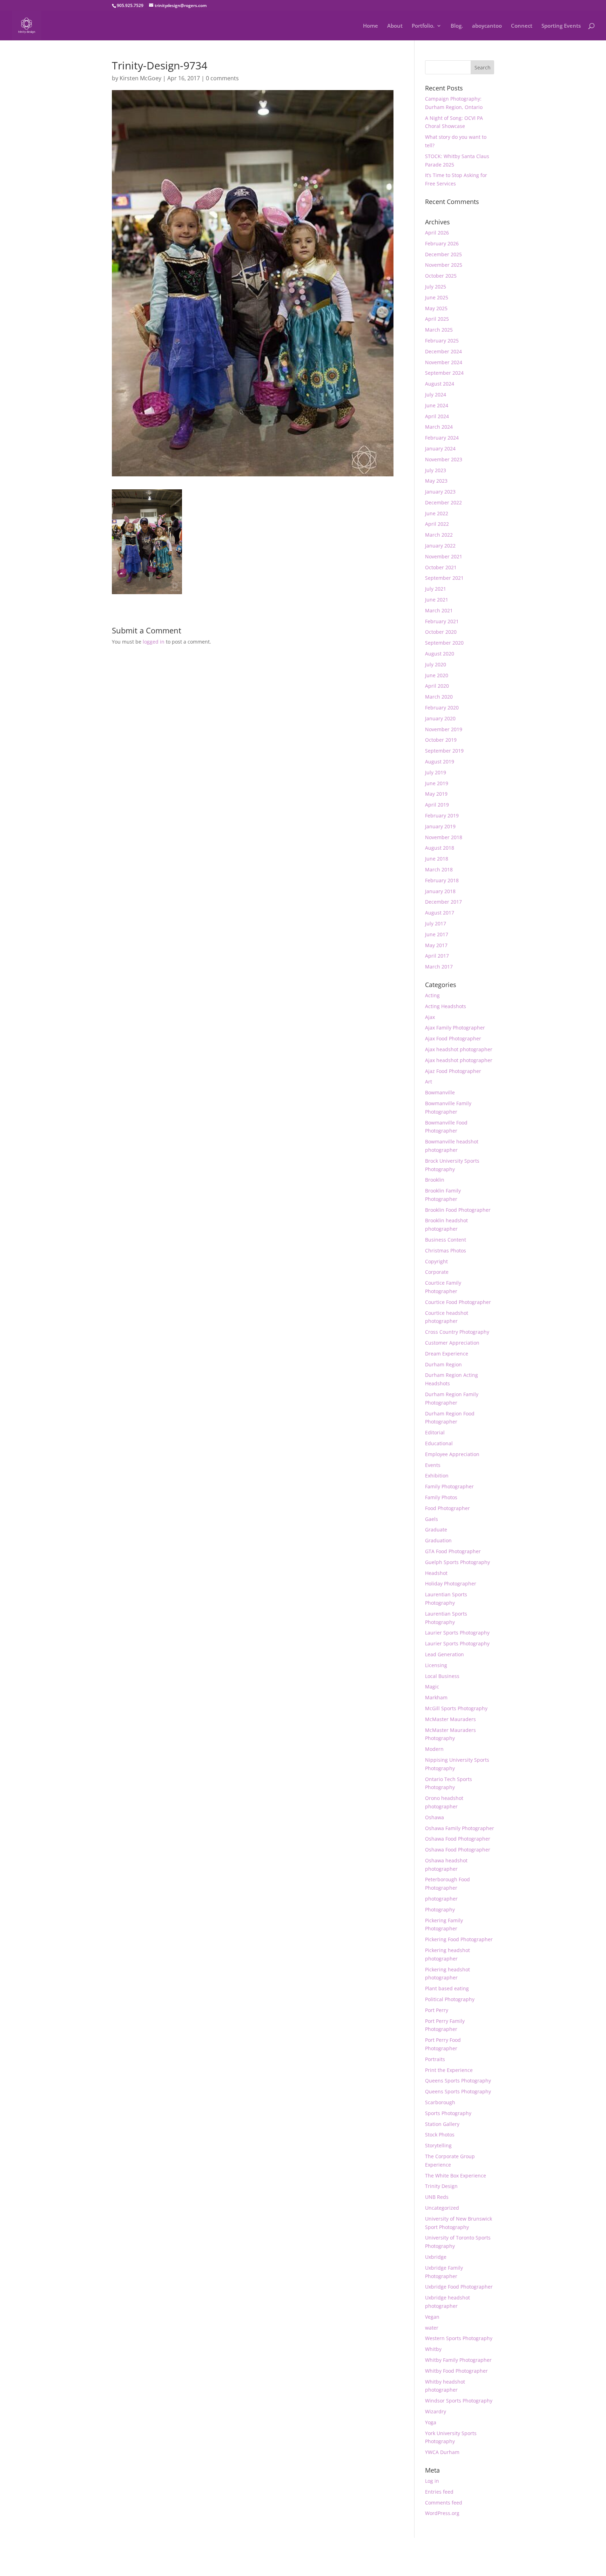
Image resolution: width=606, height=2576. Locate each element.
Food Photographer (447, 1508)
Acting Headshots (446, 1006)
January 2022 (440, 546)
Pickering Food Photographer (459, 1939)
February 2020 (442, 708)
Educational (439, 1443)
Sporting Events (561, 26)
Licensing (436, 1665)
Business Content (446, 1240)
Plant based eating (447, 1988)
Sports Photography (448, 2113)
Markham (436, 1697)
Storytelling (438, 2145)
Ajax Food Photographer (453, 1038)
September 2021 (444, 578)
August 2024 (440, 384)
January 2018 (440, 891)
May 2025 (436, 308)
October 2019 (441, 740)
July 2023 (436, 470)
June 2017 (437, 934)
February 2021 (442, 621)
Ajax (430, 1017)
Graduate (436, 1530)
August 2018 (440, 848)
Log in (432, 2481)
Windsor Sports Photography (459, 2401)
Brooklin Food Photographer (458, 1210)
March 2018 (439, 869)
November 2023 (444, 459)
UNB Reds (437, 2197)
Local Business (442, 1676)
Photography (440, 1909)
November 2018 (444, 837)
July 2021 (436, 589)
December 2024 (443, 351)
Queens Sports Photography (458, 2081)
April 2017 (437, 956)
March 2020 (439, 697)
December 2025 (443, 254)
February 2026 (442, 243)
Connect (522, 26)
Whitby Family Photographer (458, 2360)
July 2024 (436, 395)
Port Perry (437, 2010)
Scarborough (440, 2102)
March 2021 (439, 610)
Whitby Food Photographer (456, 2371)
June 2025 (437, 297)
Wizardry (436, 2411)
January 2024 (440, 448)
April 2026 (437, 233)
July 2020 (436, 664)
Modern (434, 1749)
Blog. (457, 26)
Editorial (435, 1432)
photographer (441, 1899)
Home (371, 26)
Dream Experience (447, 1354)
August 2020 (440, 654)
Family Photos (441, 1497)
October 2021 (441, 567)
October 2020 (441, 632)
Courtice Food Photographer (458, 1302)
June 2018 (437, 859)
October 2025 (441, 276)
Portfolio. (423, 26)
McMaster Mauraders (450, 1719)
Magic (432, 1687)
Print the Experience (449, 2070)
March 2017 (439, 967)
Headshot (436, 1573)
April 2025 (437, 319)
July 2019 (436, 772)
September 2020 (444, 643)
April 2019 (437, 805)
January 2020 (440, 718)
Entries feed (439, 2492)
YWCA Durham (442, 2452)
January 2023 (440, 492)
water (432, 2328)
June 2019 (437, 783)
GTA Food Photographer (453, 1551)
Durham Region (443, 1364)
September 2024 (444, 373)
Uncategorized (442, 2208)
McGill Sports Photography (456, 1708)
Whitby (433, 2349)
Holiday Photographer (451, 1583)
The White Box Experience (456, 2176)
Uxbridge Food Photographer (459, 2287)
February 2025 (442, 341)
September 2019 (444, 751)
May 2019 (436, 794)
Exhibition (437, 1476)
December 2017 (443, 902)
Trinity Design (441, 2186)
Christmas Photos (446, 1250)
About (395, 26)
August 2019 (440, 762)
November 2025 (444, 265)
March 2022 (439, 535)
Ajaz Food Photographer (453, 1071)
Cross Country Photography (457, 1332)
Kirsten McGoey (140, 78)
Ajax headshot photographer (459, 1049)
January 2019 (440, 826)
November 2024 (444, 362)
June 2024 (437, 405)
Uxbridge (436, 2257)
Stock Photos (440, 2135)
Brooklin (435, 1180)
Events (433, 1465)
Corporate (437, 1272)
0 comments (222, 78)
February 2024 (442, 438)
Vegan (432, 2317)
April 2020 (437, 686)
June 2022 (437, 513)
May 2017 (436, 945)
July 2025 (436, 287)
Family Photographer (449, 1486)
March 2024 (439, 427)
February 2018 (442, 880)
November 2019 (444, 729)
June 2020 (437, 675)
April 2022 (437, 524)
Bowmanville (440, 1092)
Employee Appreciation (452, 1454)
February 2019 (442, 815)
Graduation (438, 1540)
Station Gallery (442, 2124)
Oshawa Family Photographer (460, 1828)
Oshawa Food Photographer (458, 1839)
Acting (432, 995)
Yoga (431, 2422)
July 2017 (436, 923)
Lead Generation (445, 1654)
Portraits (435, 2059)
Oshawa (435, 1817)
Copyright (436, 1261)
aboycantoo (487, 26)
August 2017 (440, 913)
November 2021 (444, 556)
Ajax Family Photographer (455, 1028)
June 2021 (437, 600)
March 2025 (439, 330)
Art (429, 1082)
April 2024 (437, 416)
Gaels (432, 1519)
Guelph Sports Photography (457, 1562)
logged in (154, 642)
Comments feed (444, 2503)
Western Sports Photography (459, 2338)
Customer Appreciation (452, 1343)
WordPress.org (442, 2513)
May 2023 (436, 481)
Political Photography (450, 1999)
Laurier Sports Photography (457, 1633)
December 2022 (443, 502)
